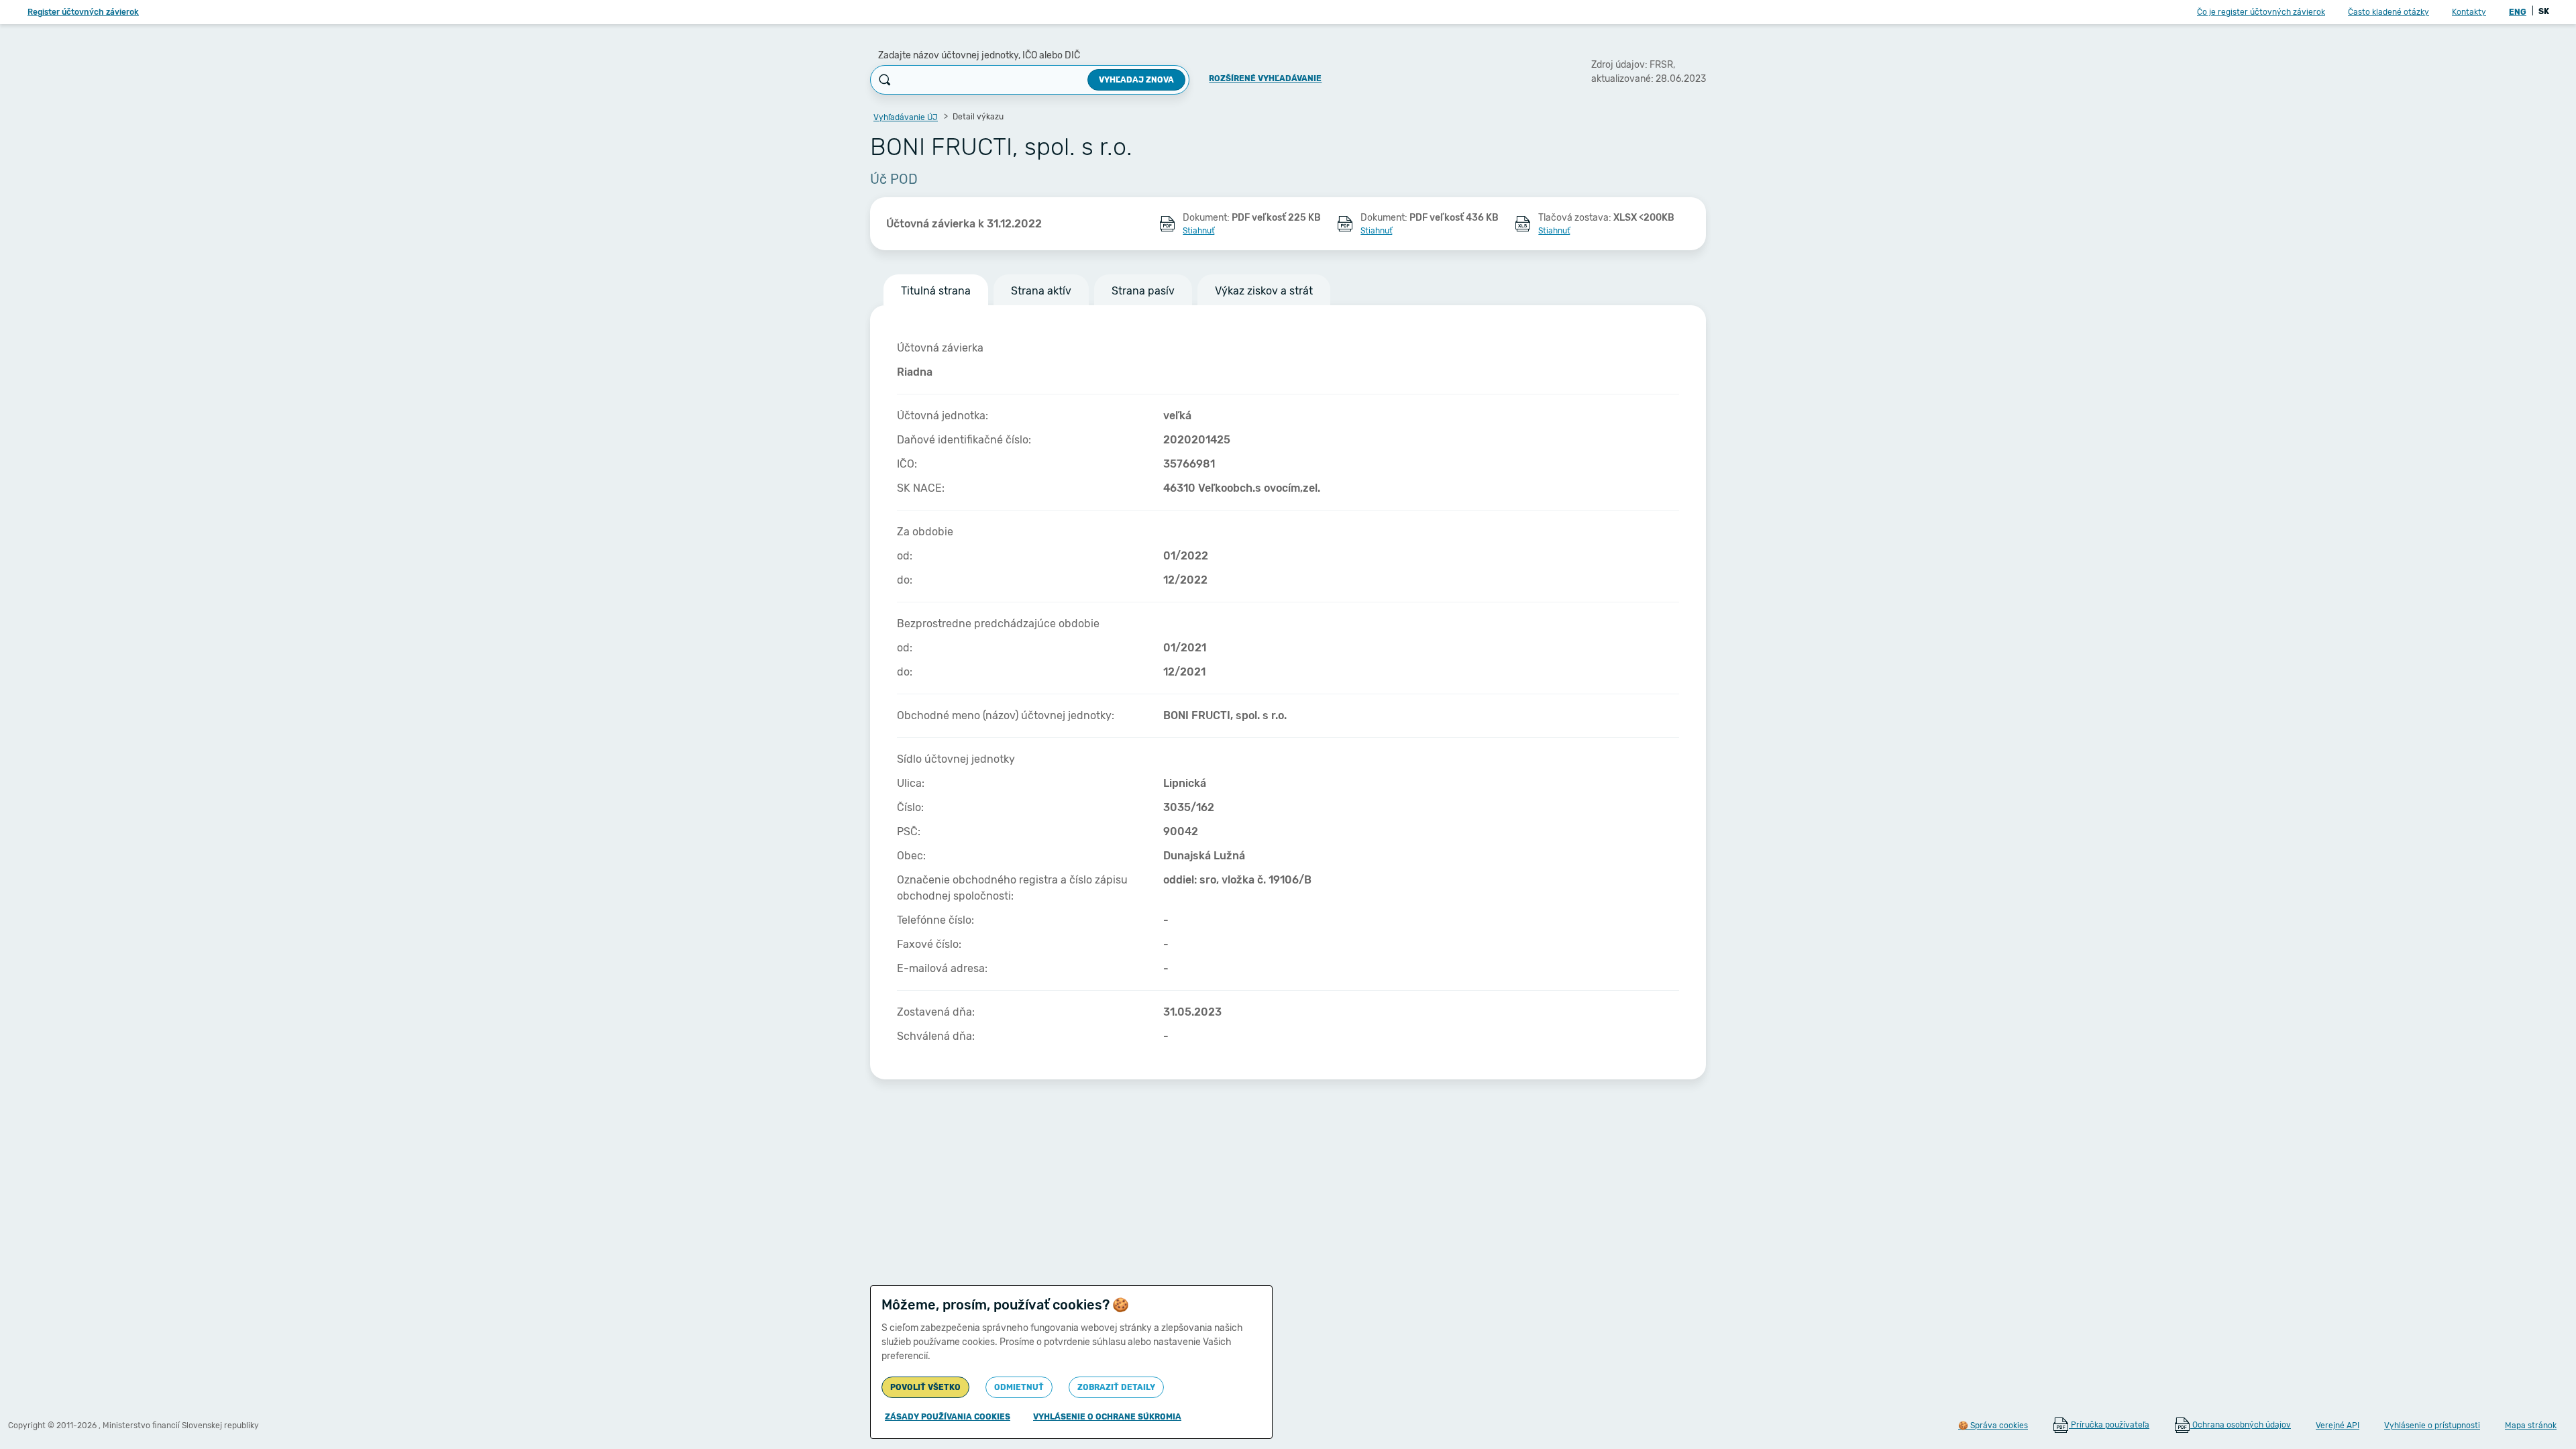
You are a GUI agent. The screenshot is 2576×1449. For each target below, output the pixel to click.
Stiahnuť (1198, 231)
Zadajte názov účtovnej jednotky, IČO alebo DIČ (979, 55)
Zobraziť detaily (1116, 1387)
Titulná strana (936, 291)
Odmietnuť (1019, 1387)
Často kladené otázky (2389, 12)
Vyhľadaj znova (1136, 80)
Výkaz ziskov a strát (1264, 291)
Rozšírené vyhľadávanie (1265, 78)
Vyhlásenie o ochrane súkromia (1107, 1417)
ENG (2518, 12)
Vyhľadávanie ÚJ (906, 117)
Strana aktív (1041, 291)
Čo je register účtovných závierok (2261, 12)
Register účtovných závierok (83, 12)
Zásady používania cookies (948, 1417)
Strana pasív (1143, 291)
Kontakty (2469, 12)
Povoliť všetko (925, 1387)
